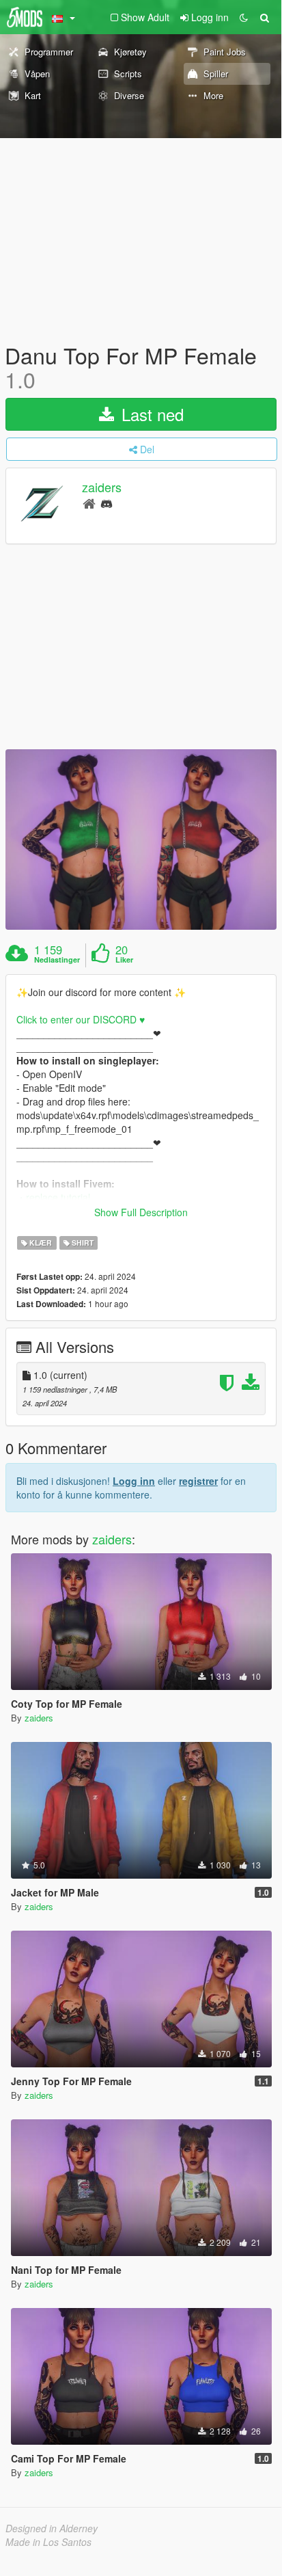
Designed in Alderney (52, 2528)
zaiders (102, 487)
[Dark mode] (244, 17)
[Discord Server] (107, 503)
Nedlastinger (57, 960)
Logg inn (134, 1481)
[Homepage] (89, 503)
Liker (124, 960)
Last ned (150, 414)
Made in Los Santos (48, 2542)
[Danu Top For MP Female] (141, 840)
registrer (198, 1481)
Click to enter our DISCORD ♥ (81, 1019)
